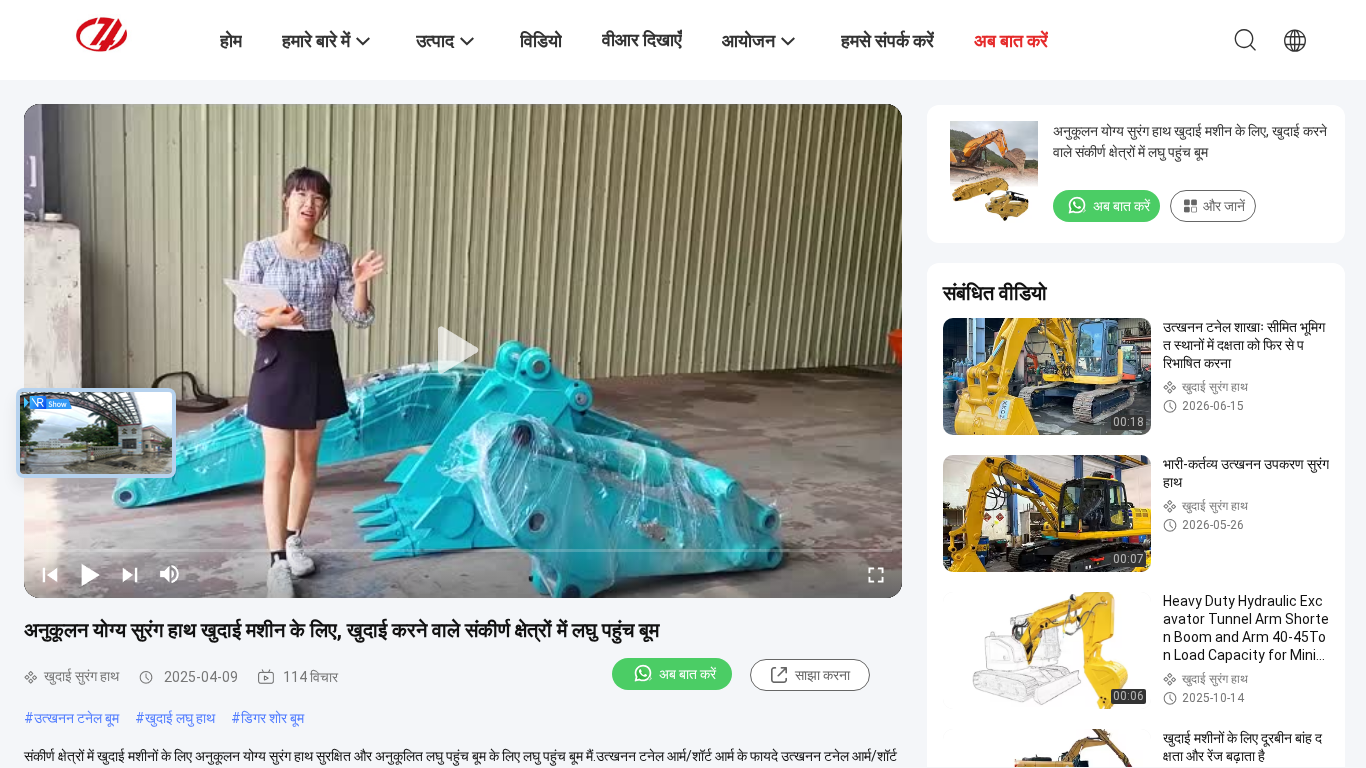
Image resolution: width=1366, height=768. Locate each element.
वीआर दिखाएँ (642, 39)
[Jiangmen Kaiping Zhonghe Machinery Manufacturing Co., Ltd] (125, 33)
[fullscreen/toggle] (876, 574)
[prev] (50, 574)
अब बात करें (687, 674)
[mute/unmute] (170, 574)
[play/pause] (90, 574)
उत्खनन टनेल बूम (76, 718)
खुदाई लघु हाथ (180, 718)
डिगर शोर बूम (272, 718)
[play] (463, 351)
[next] (130, 574)
